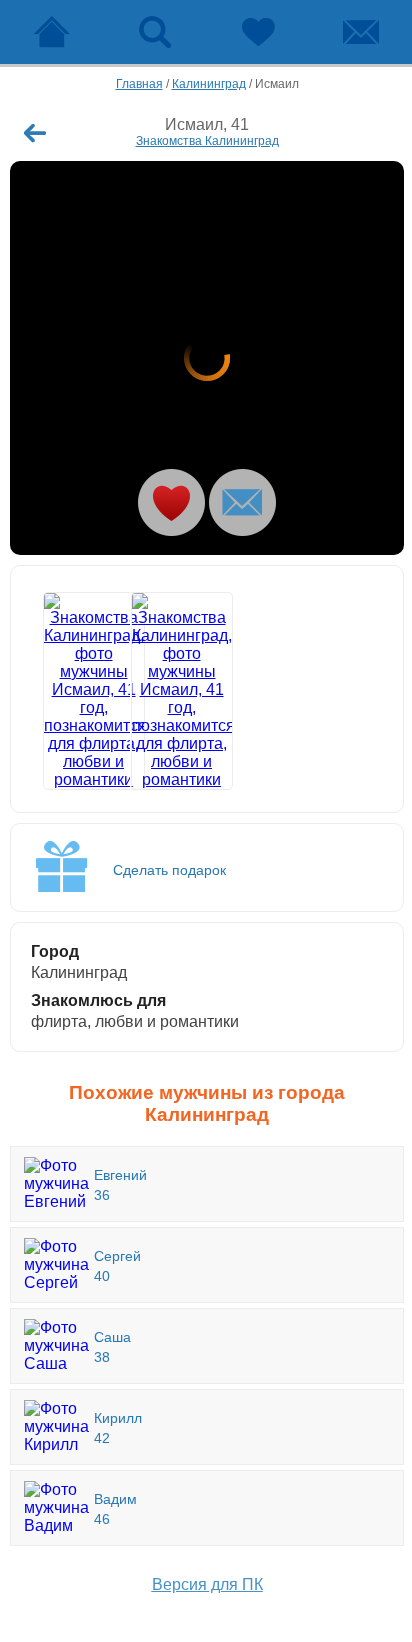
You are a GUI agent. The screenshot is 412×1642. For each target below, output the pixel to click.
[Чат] (360, 32)
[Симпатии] (257, 32)
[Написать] (242, 502)
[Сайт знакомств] (51, 32)
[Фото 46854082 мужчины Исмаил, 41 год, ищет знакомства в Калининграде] (207, 358)
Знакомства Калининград (207, 141)
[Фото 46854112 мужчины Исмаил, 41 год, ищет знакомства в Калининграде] (164, 691)
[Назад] (35, 133)
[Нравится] (171, 502)
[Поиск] (154, 32)
